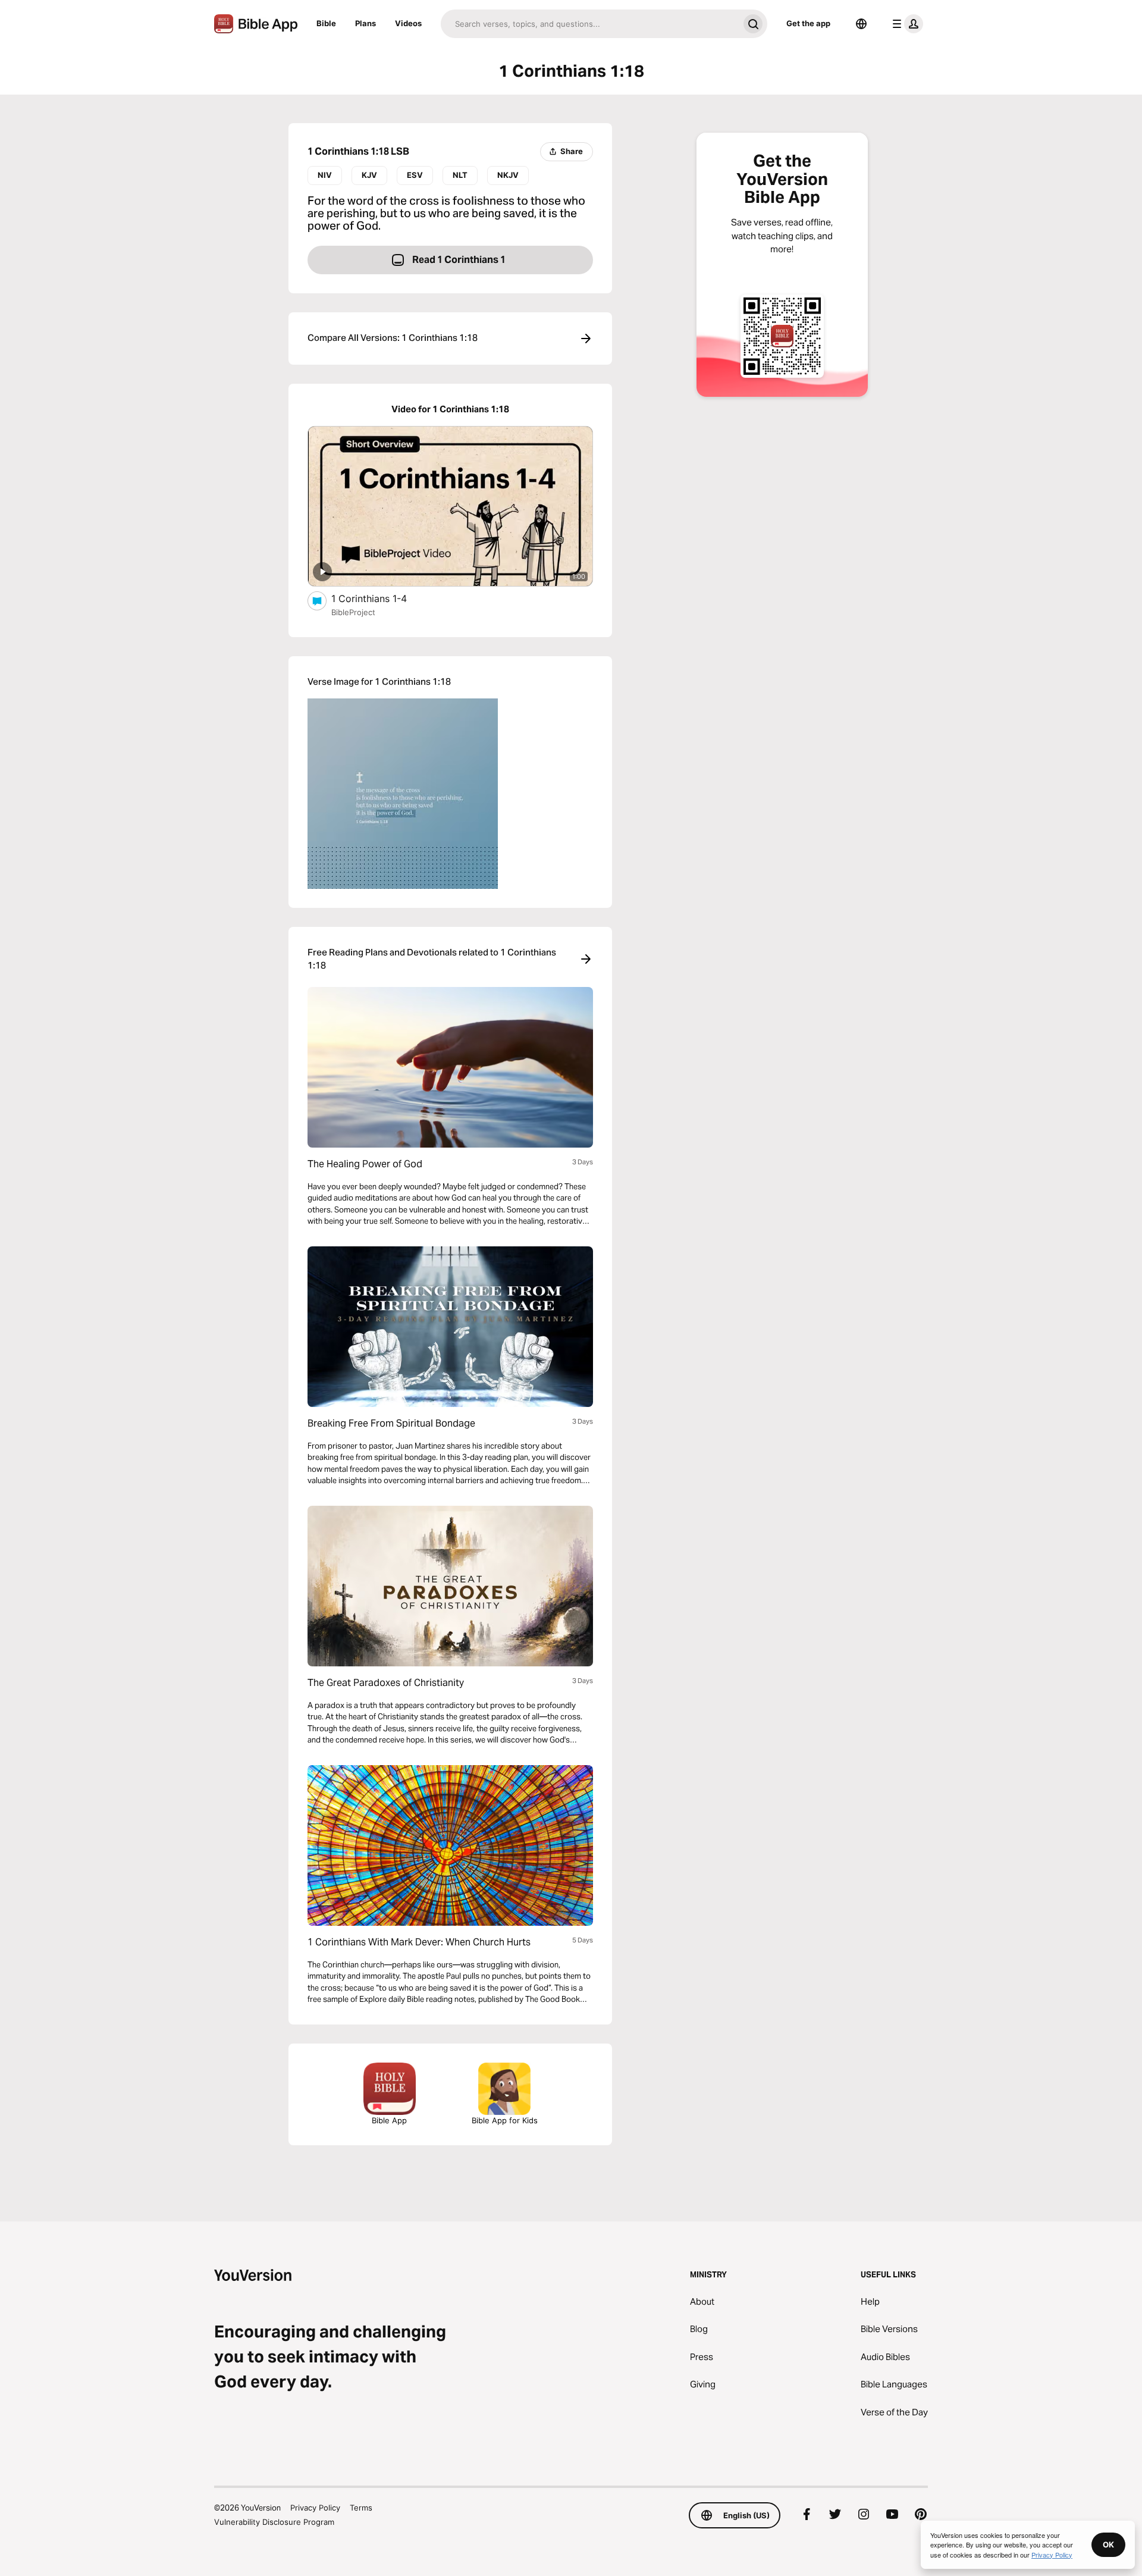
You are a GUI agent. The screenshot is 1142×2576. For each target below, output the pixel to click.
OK (1108, 2544)
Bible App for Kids (505, 2120)
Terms (361, 2508)
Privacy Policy (315, 2508)
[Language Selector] (861, 24)
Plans (365, 23)
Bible (326, 23)
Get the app (808, 23)
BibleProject (353, 612)
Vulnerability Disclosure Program (274, 2522)
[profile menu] (905, 24)
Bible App (389, 2120)
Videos (408, 23)
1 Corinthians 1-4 (381, 598)
